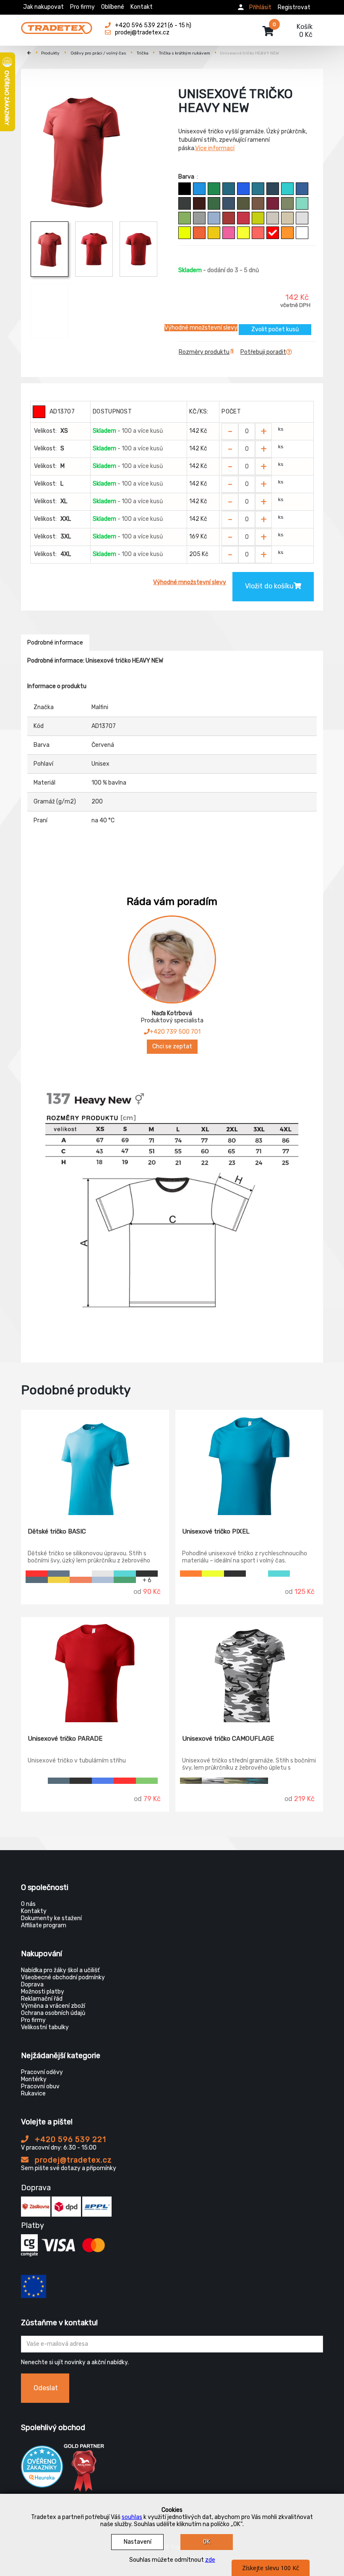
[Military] (243, 203)
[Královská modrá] (243, 189)
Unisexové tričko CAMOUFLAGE (228, 1739)
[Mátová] (302, 203)
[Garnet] (273, 203)
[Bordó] (229, 218)
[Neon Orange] (191, 1574)
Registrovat (294, 7)
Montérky (34, 2079)
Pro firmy (82, 7)
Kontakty (34, 1911)
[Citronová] (243, 233)
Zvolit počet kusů (275, 329)
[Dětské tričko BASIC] (95, 1463)
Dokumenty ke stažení (51, 1918)
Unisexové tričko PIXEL (216, 1531)
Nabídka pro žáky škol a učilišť (60, 1970)
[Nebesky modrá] (214, 218)
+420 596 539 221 (69, 2139)
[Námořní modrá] (273, 189)
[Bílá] (302, 233)
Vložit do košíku (269, 586)
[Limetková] (258, 218)
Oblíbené (113, 7)
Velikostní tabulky (45, 2027)
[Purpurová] (229, 233)
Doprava (32, 1985)
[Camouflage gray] (213, 1781)
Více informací (215, 148)
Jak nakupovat (43, 7)
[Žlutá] (214, 233)
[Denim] (229, 203)
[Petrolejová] (229, 189)
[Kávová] (199, 203)
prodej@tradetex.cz (72, 2160)
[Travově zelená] (185, 218)
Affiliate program (44, 1925)
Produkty (50, 53)
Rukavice (33, 2094)
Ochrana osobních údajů (53, 2013)
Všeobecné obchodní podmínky (63, 1977)
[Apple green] (147, 1781)
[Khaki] (287, 203)
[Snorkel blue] (199, 189)
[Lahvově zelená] (214, 203)
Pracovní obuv (40, 2086)
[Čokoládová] (258, 203)
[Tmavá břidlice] (185, 203)
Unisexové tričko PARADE (65, 1739)
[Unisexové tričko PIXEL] (249, 1463)
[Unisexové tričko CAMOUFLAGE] (249, 1670)
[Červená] (273, 233)
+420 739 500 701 (175, 1032)
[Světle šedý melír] (302, 218)
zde (210, 2560)
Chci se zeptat (172, 1046)
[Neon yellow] (213, 1574)
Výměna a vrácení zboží (53, 2006)
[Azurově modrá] (302, 189)
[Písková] (287, 218)
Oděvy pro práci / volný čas (98, 53)
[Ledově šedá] (273, 218)
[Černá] (185, 189)
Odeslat (46, 2388)
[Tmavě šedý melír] (199, 218)
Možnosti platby (43, 1992)
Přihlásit (260, 7)
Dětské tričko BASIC (57, 1531)
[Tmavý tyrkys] (258, 189)
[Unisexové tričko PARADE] (95, 1670)
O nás (28, 1904)
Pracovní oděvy (42, 2072)
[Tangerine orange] (287, 233)
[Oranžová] (199, 233)
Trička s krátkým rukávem (185, 53)
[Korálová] (258, 233)
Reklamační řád (42, 1999)
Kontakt (142, 7)
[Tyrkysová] (287, 189)
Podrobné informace (55, 643)
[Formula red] (243, 218)
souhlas (132, 2517)
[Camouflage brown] (235, 1781)
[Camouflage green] (191, 1781)
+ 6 (147, 1580)
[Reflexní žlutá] (185, 233)
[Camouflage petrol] (257, 1781)
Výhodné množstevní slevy (201, 328)
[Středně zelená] (214, 189)
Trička (143, 53)
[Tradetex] (57, 26)
